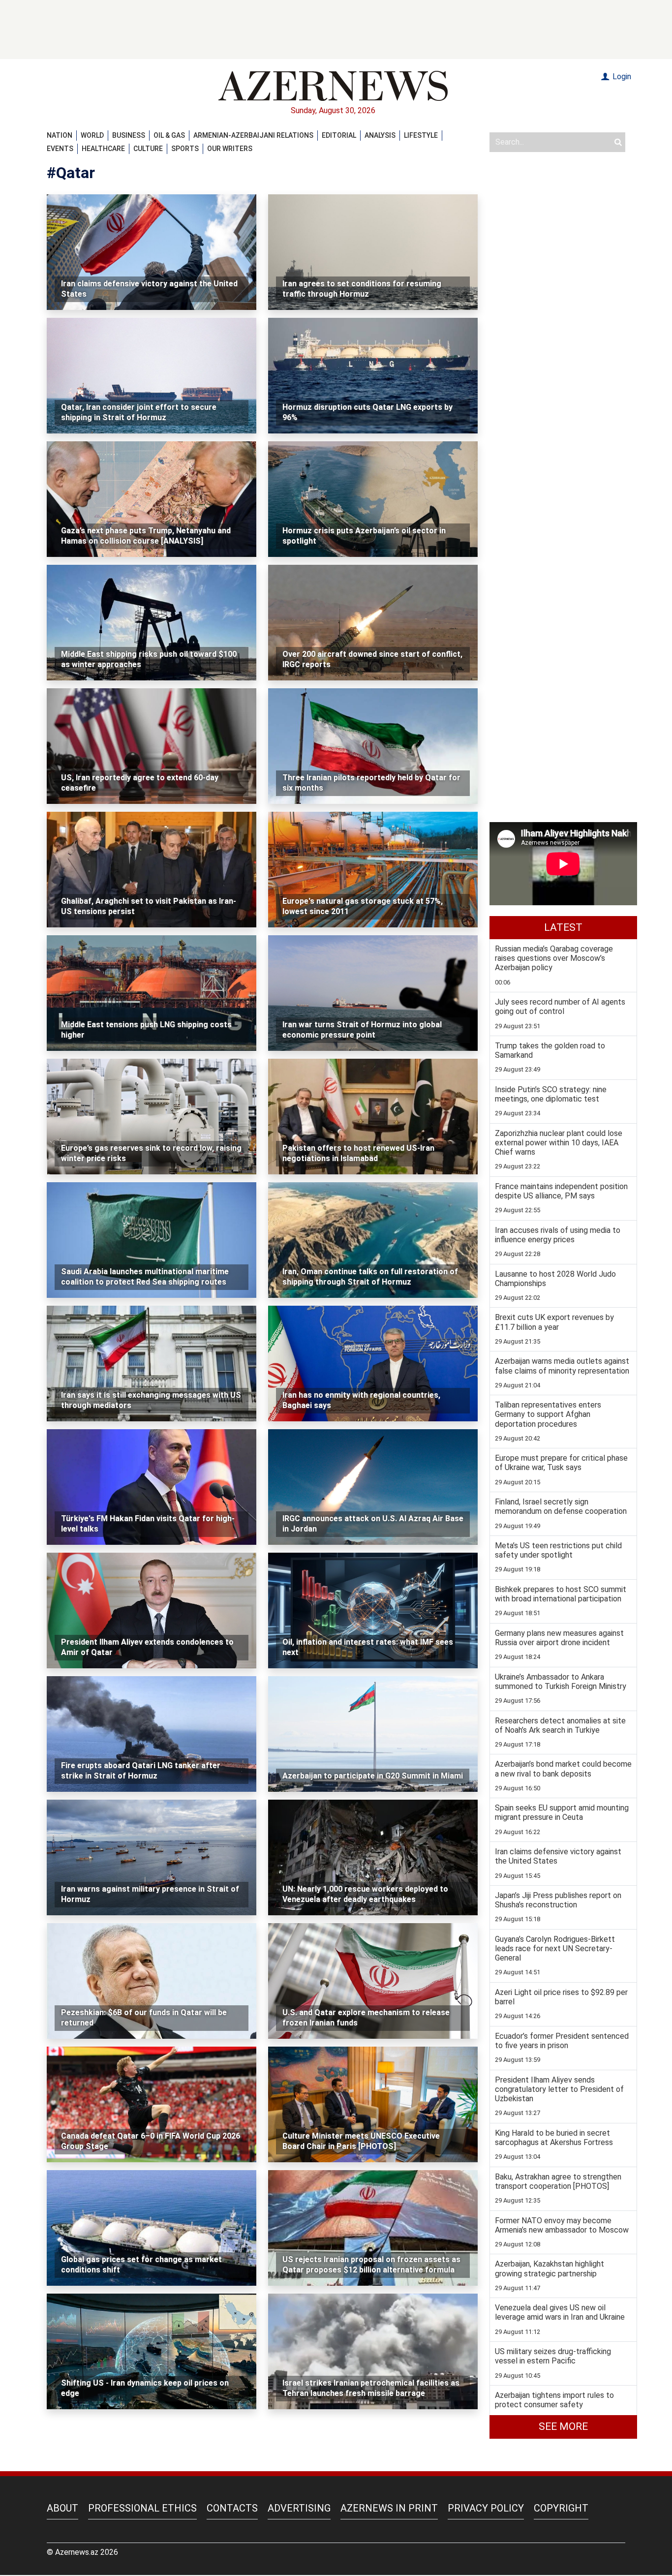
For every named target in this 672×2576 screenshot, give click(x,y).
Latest (563, 927)
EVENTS (60, 149)
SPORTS (185, 149)
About (62, 2508)
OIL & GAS (169, 135)
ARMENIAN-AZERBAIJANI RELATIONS (253, 135)
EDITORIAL (339, 135)
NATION (60, 135)
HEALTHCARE (103, 149)
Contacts (232, 2508)
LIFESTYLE (421, 135)
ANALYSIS (380, 135)
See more (563, 2426)
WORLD (92, 135)
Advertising (299, 2508)
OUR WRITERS (230, 149)
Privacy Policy (486, 2508)
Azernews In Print (389, 2508)
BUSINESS (129, 135)
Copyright (561, 2508)
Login (621, 77)
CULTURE (148, 149)
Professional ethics (142, 2508)
